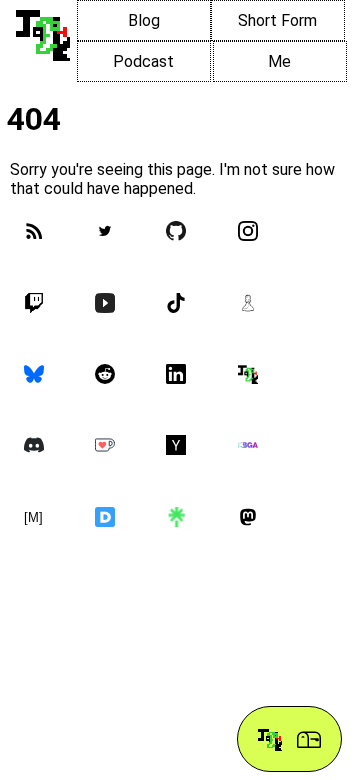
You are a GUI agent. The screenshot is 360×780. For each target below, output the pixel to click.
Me (279, 61)
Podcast (143, 61)
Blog (144, 20)
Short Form (277, 20)
